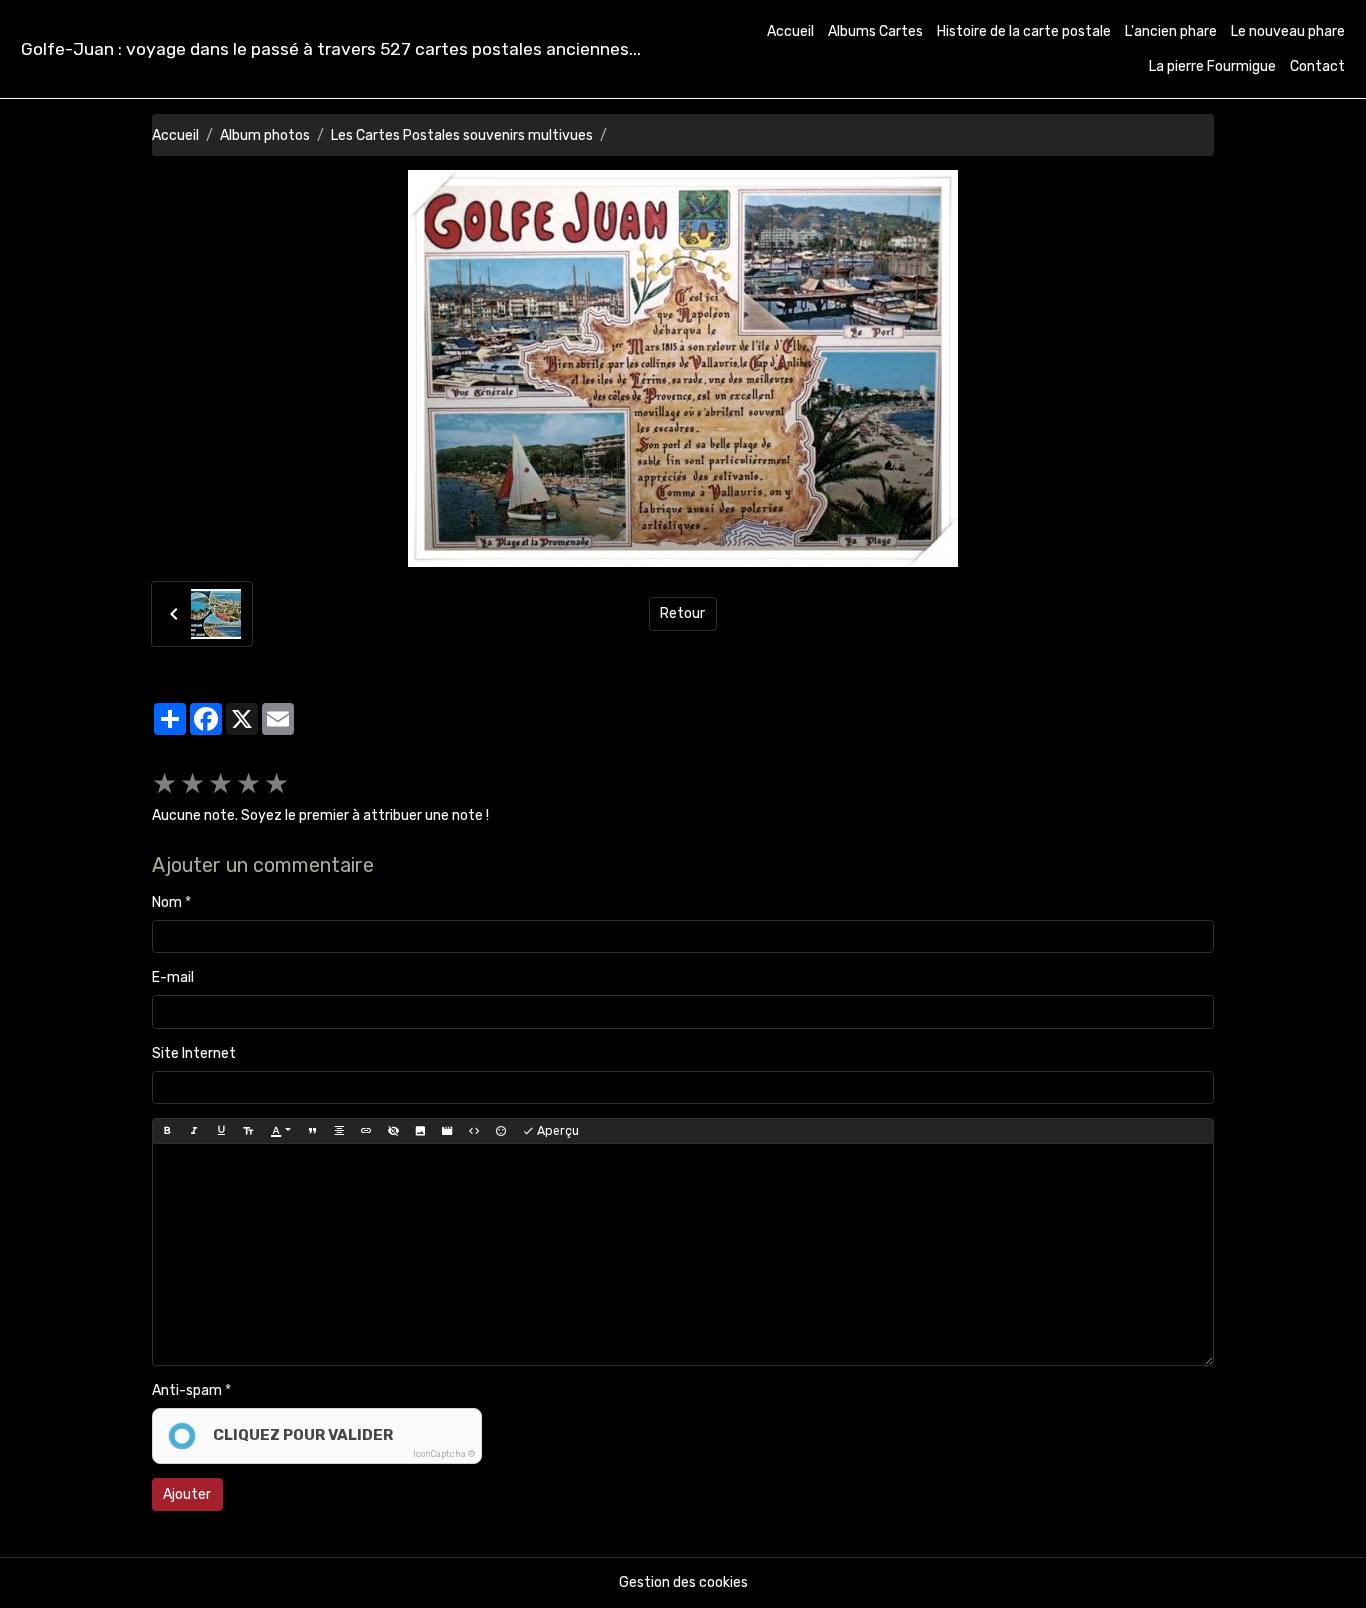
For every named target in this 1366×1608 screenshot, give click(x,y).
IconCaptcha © (444, 1454)
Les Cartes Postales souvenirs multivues (462, 135)
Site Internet (194, 1053)
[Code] (474, 1131)
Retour (682, 613)
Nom (167, 902)
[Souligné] (221, 1131)
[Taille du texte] (248, 1131)
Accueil (790, 31)
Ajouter (187, 1494)
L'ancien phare (1171, 31)
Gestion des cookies (683, 1582)
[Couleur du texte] (280, 1131)
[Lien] (366, 1131)
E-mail (173, 977)
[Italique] (194, 1131)
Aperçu (556, 1131)
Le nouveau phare (1288, 31)
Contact (1317, 66)
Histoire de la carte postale (1024, 31)
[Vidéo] (447, 1131)
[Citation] (312, 1131)
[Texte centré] (339, 1131)
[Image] (420, 1131)
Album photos (265, 135)
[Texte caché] (393, 1131)
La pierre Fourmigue (1212, 66)
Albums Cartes (875, 31)
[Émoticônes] (501, 1131)
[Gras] (167, 1131)
